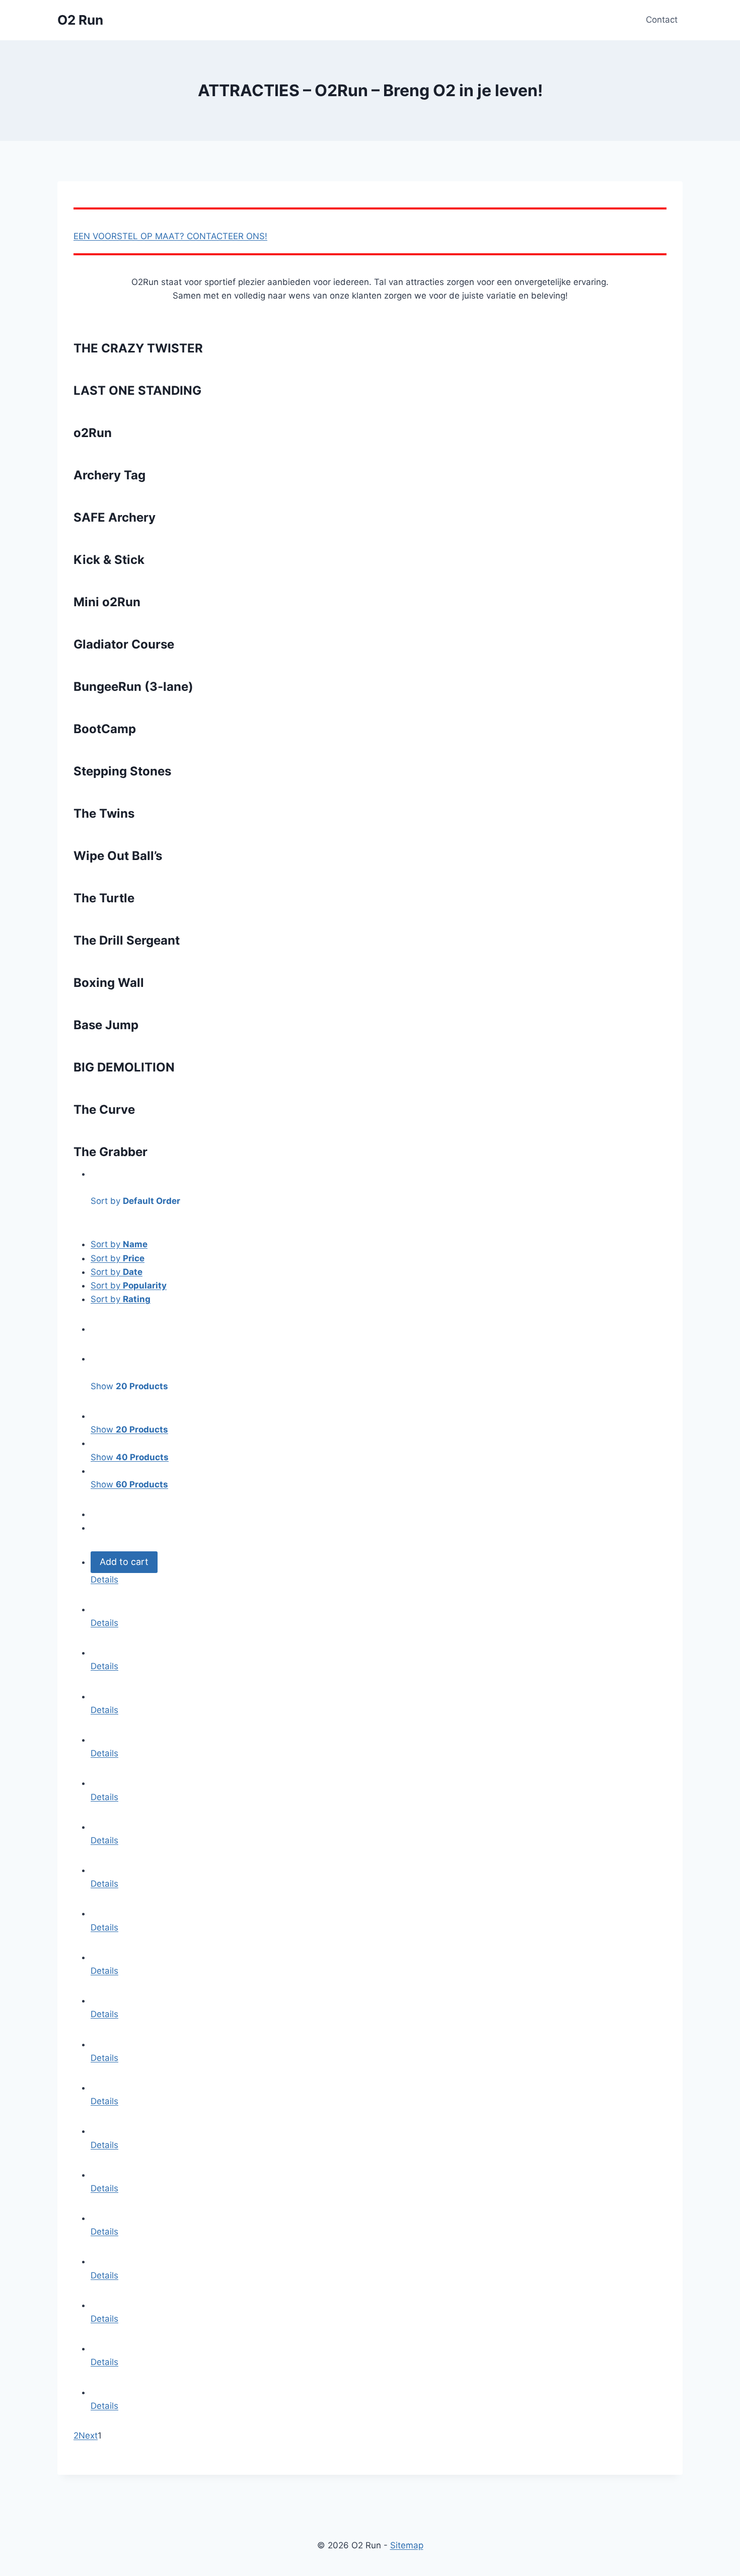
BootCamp (105, 729)
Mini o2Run (107, 602)
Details (104, 1580)
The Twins (104, 813)
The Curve (104, 1110)
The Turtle (104, 898)
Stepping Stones (122, 771)
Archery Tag (109, 475)
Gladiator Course (124, 644)
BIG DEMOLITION (124, 1067)
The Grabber (110, 1152)
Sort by (119, 1244)
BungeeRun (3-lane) (133, 687)
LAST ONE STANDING (137, 390)
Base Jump (106, 1025)
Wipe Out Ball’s (118, 856)
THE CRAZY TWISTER (138, 348)
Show (129, 1429)
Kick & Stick (109, 560)
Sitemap (407, 2545)
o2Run (93, 433)
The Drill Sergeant (127, 940)
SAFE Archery (115, 517)
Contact (662, 20)
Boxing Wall (109, 983)
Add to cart (124, 1562)
